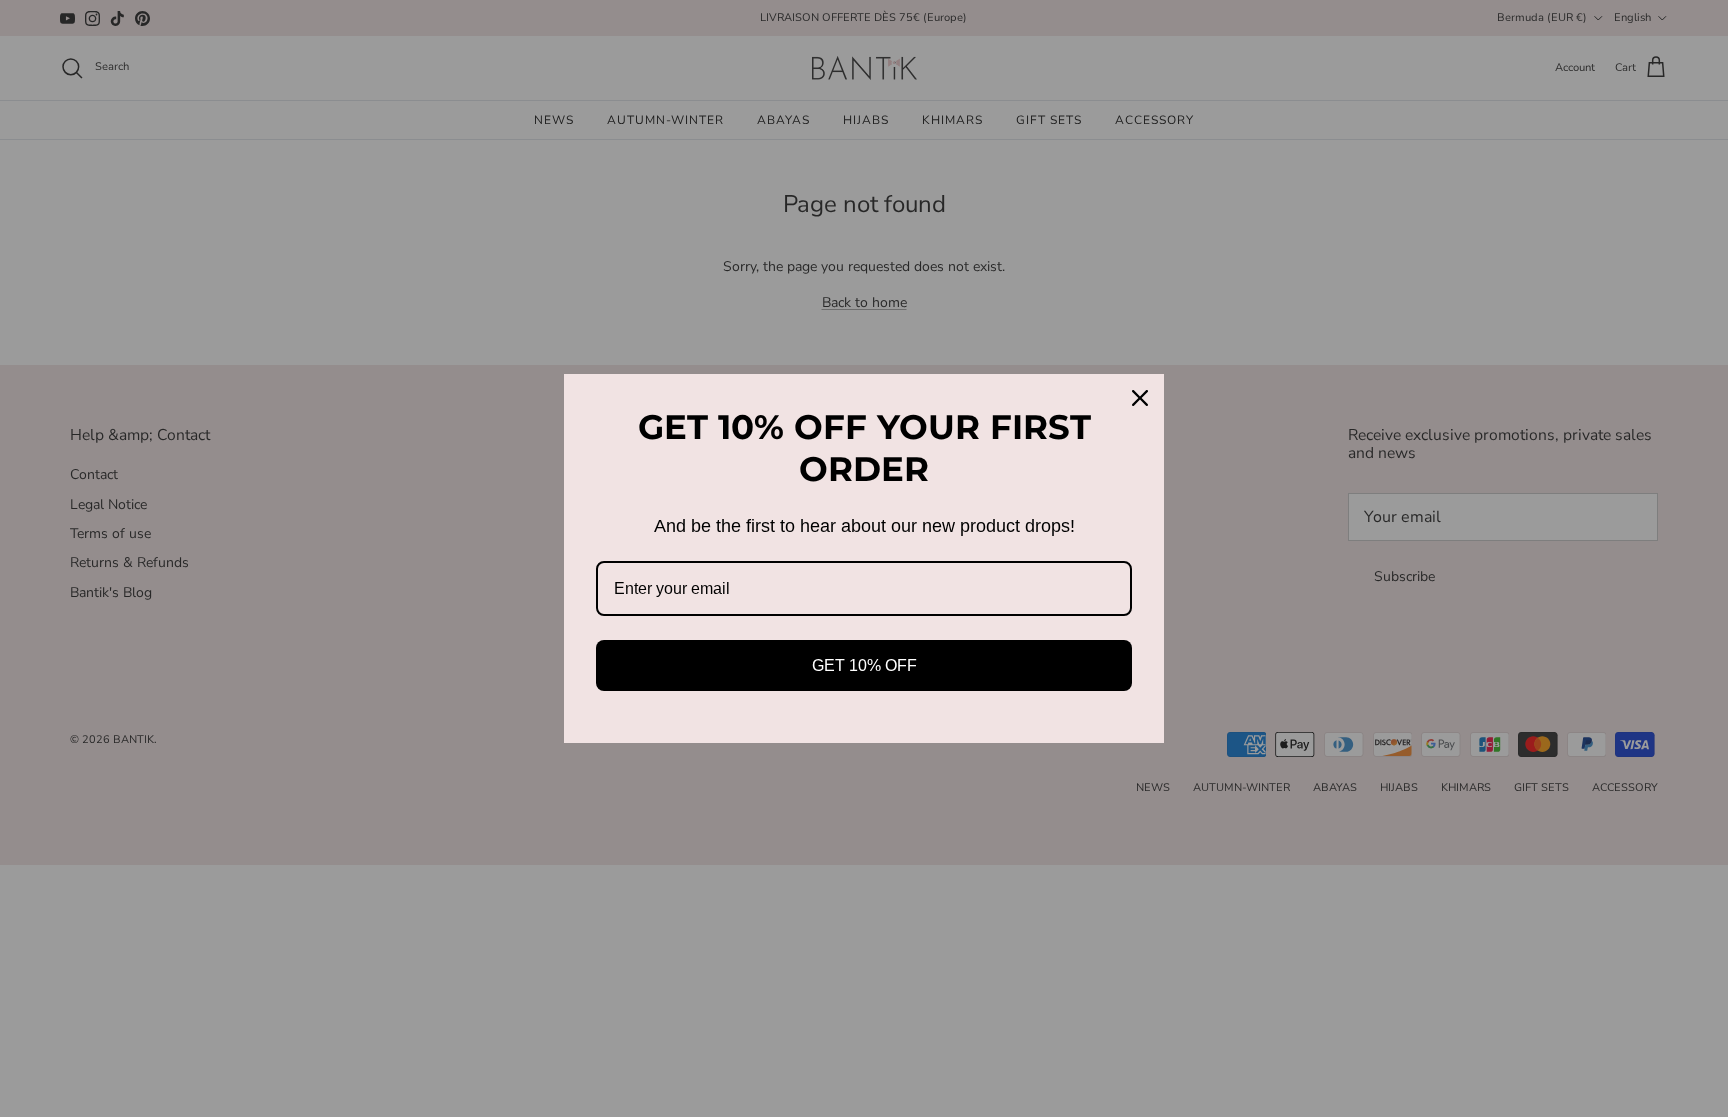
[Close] (1140, 398)
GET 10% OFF (864, 665)
